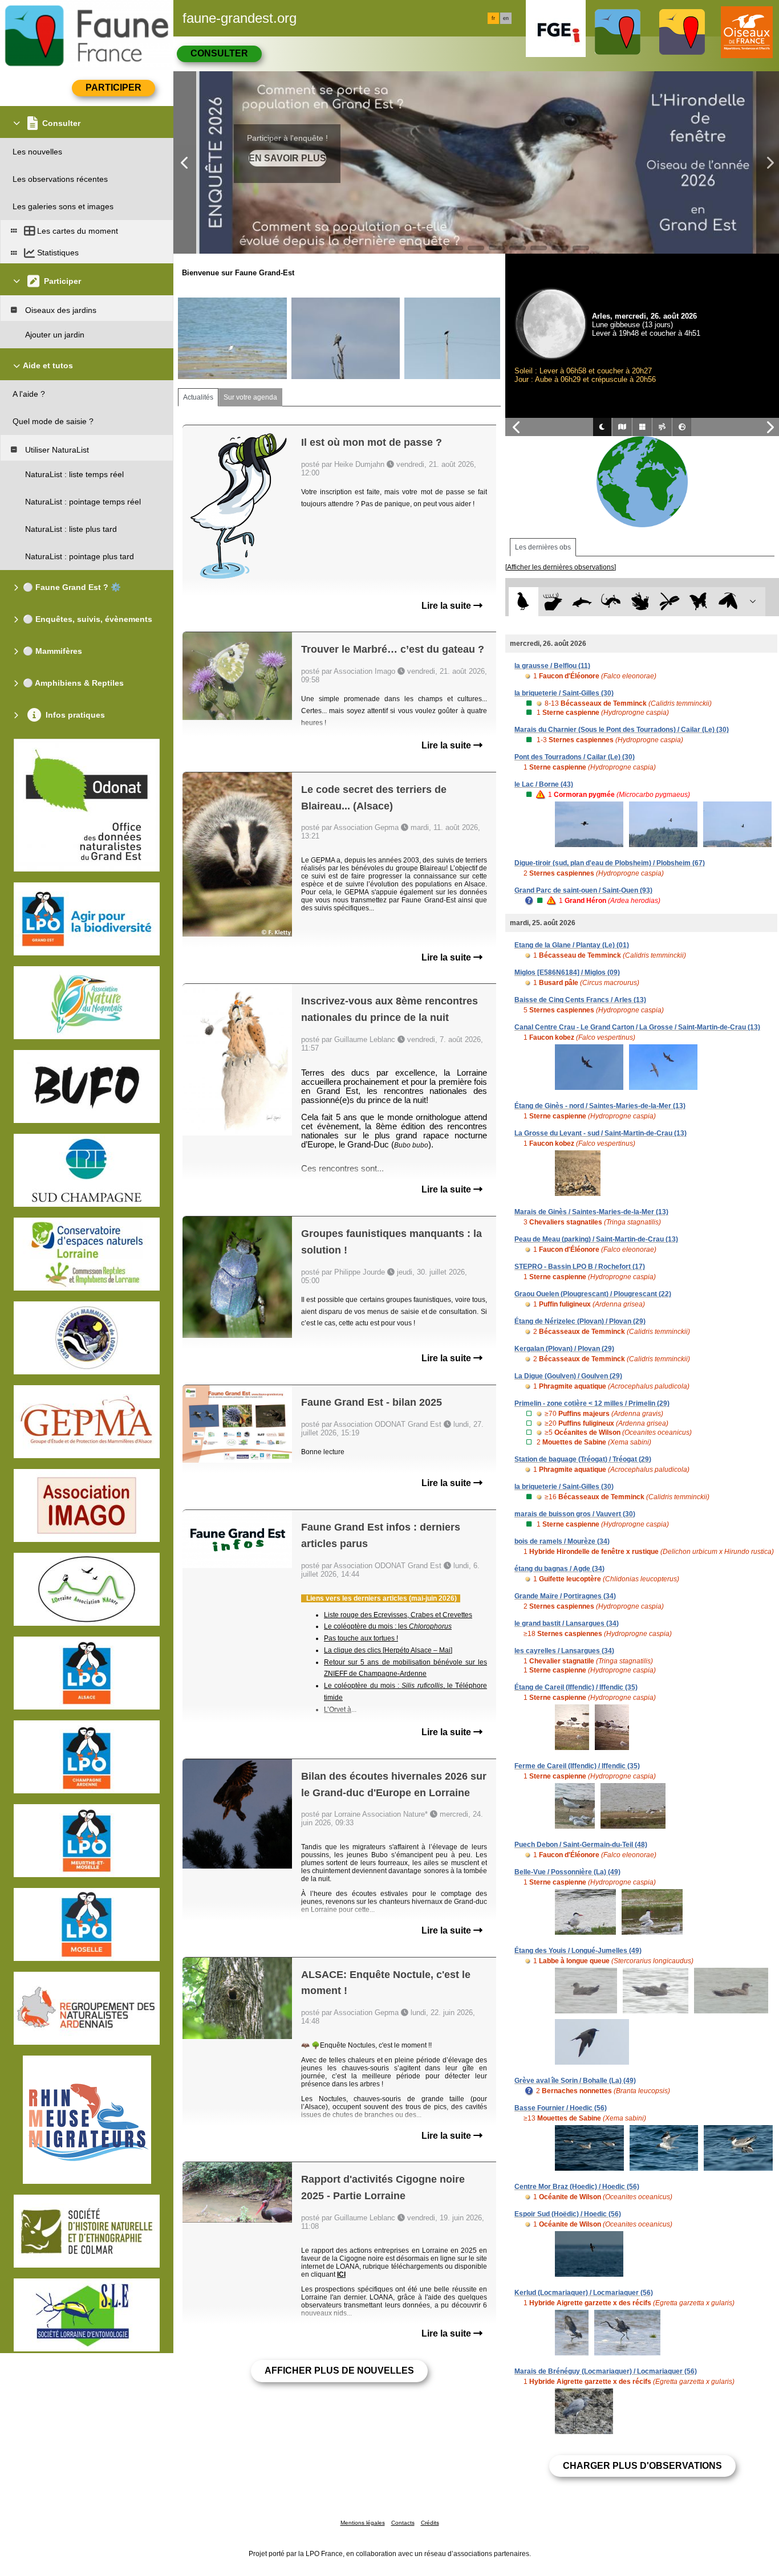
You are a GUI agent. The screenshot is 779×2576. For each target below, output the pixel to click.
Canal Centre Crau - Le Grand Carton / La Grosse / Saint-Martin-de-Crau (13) (637, 1027)
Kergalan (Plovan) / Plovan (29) (564, 1349)
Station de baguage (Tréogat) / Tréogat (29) (583, 1459)
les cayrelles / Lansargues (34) (564, 1651)
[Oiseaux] (523, 602)
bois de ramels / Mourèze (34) (562, 1541)
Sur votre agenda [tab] (250, 397)
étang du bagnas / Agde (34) (559, 1569)
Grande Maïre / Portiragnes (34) (565, 1596)
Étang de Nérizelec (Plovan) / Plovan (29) (580, 1321)
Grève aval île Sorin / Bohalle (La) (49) (575, 2081)
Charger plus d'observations (642, 2466)
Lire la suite (447, 606)
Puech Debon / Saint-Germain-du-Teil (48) (581, 1845)
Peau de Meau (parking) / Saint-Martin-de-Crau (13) (596, 1239)
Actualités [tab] (198, 397)
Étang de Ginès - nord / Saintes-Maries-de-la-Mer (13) (600, 1106)
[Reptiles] (611, 602)
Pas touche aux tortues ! (361, 1638)
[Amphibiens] (640, 602)
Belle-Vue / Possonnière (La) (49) (567, 1872)
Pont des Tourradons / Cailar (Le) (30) (575, 757)
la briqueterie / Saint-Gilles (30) (564, 693)
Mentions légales (363, 2523)
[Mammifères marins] (582, 602)
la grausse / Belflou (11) (552, 666)
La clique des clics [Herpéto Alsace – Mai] (388, 1650)
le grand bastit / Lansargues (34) (567, 1623)
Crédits (430, 2523)
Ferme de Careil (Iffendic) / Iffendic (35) (577, 1766)
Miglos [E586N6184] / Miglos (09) (567, 972)
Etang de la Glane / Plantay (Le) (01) (572, 945)
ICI (341, 2274)
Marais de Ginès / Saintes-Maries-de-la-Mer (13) (591, 1212)
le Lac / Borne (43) (544, 784)
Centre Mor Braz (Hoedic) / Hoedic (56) (577, 2187)
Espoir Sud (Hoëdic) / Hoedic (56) (568, 2214)
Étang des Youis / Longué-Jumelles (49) (578, 1951)
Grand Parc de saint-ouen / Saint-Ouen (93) (583, 890)
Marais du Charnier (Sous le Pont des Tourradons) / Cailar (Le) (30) (622, 730)
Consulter (219, 53)
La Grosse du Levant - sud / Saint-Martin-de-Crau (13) (601, 1133)
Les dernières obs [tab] (543, 547)
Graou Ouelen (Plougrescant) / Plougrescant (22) (593, 1294)
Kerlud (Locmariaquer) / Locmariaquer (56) (584, 2293)
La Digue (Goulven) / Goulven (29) (568, 1376)
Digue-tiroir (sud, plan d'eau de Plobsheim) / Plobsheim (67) (610, 863)
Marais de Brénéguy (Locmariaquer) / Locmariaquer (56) (606, 2371)
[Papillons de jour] (699, 602)
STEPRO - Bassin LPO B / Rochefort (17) (580, 1267)
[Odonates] (669, 602)
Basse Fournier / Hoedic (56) (561, 2108)
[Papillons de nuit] (728, 602)
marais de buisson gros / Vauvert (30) (575, 1514)
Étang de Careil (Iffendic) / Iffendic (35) (576, 1687)
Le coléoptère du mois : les (388, 1626)
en (506, 18)
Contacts (403, 2523)
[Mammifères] (553, 602)
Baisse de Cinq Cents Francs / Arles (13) (580, 1000)
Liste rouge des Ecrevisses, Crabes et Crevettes (398, 1615)
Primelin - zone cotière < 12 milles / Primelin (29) (592, 1403)
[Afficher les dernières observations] (561, 567)
